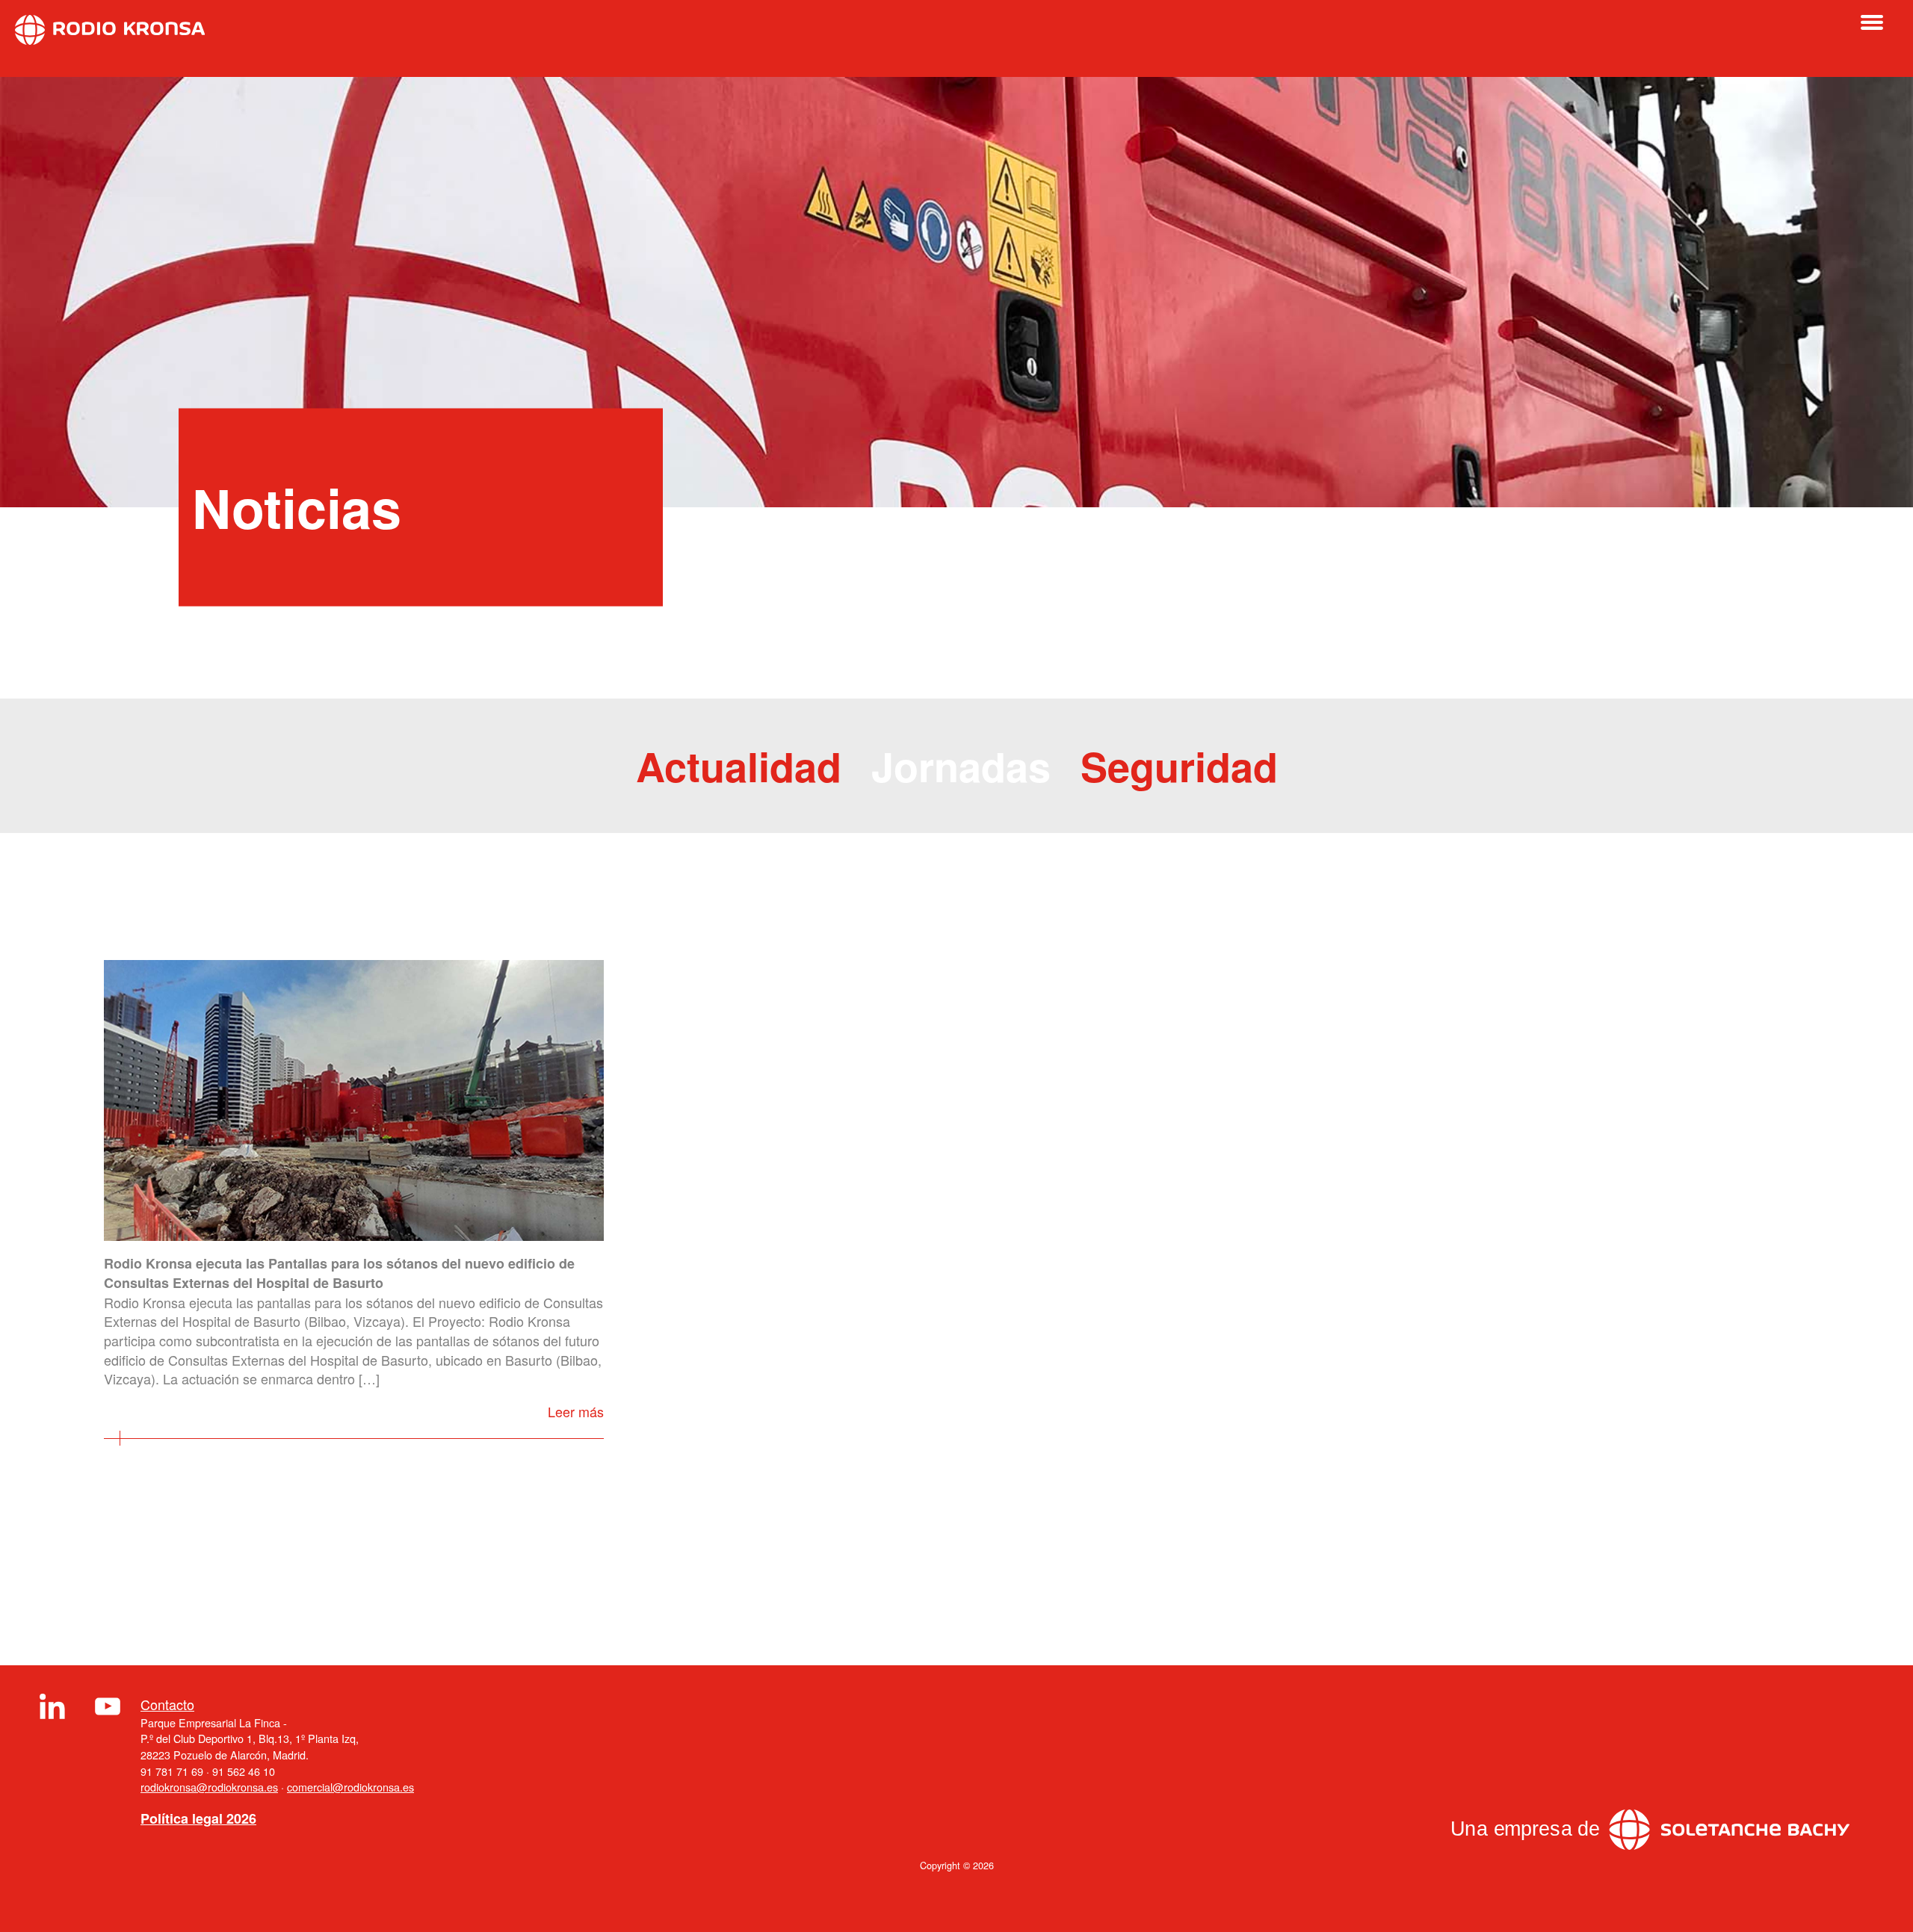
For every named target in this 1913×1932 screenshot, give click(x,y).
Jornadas (961, 766)
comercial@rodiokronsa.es (350, 1787)
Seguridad (1179, 766)
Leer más (576, 1411)
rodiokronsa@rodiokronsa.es (209, 1787)
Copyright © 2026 (957, 1866)
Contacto (167, 1705)
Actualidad (739, 766)
